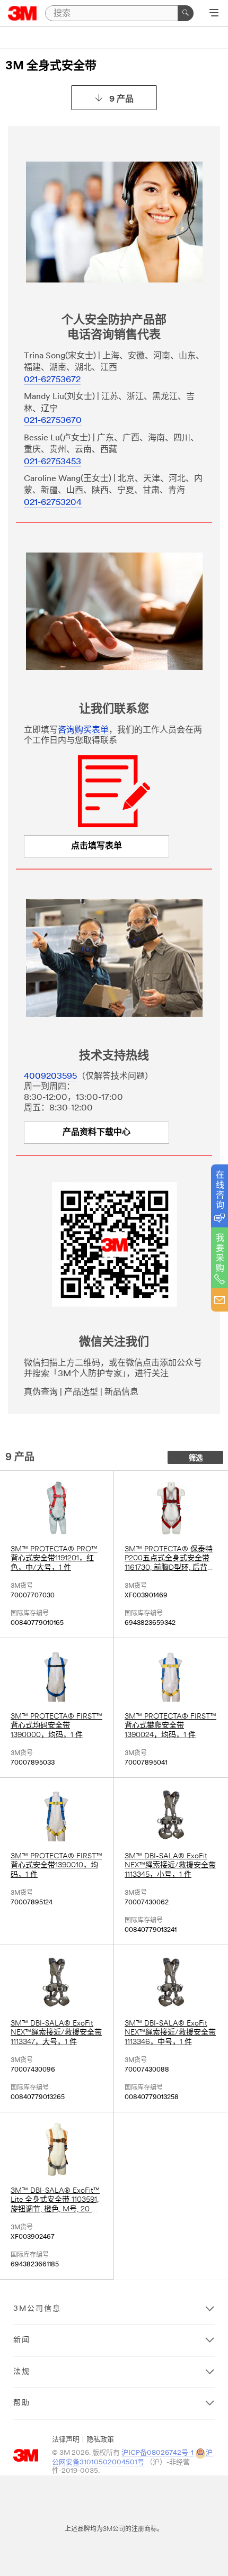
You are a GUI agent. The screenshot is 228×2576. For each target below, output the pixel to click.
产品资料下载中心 (97, 1133)
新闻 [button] (22, 2340)
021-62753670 (53, 421)
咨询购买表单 (83, 730)
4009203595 (50, 1077)
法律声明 (66, 2440)
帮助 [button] (22, 2403)
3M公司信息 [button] (37, 2309)
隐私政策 (100, 2440)
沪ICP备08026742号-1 (157, 2453)
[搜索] (186, 13)
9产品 (121, 100)
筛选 (196, 1458)
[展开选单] (214, 14)
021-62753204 (53, 503)
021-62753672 (52, 380)
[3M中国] (23, 13)
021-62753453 (52, 462)
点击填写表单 (97, 846)
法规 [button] (22, 2372)
